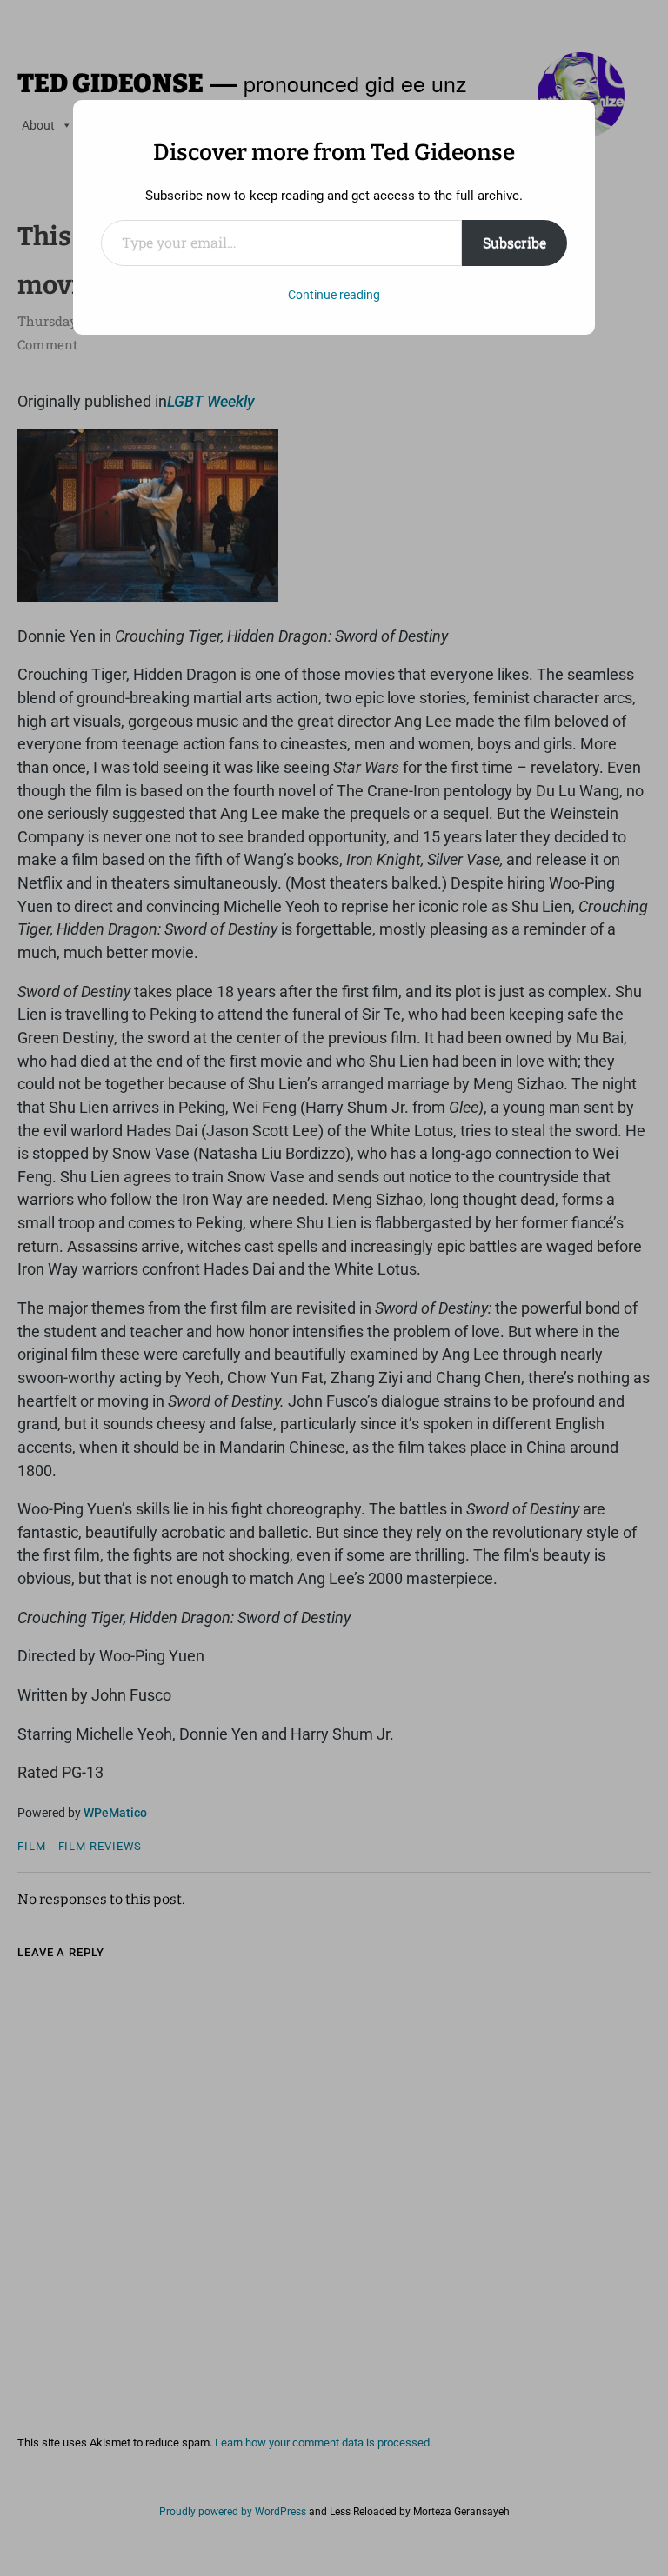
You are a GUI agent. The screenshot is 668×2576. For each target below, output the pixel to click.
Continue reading (334, 295)
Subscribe (514, 242)
